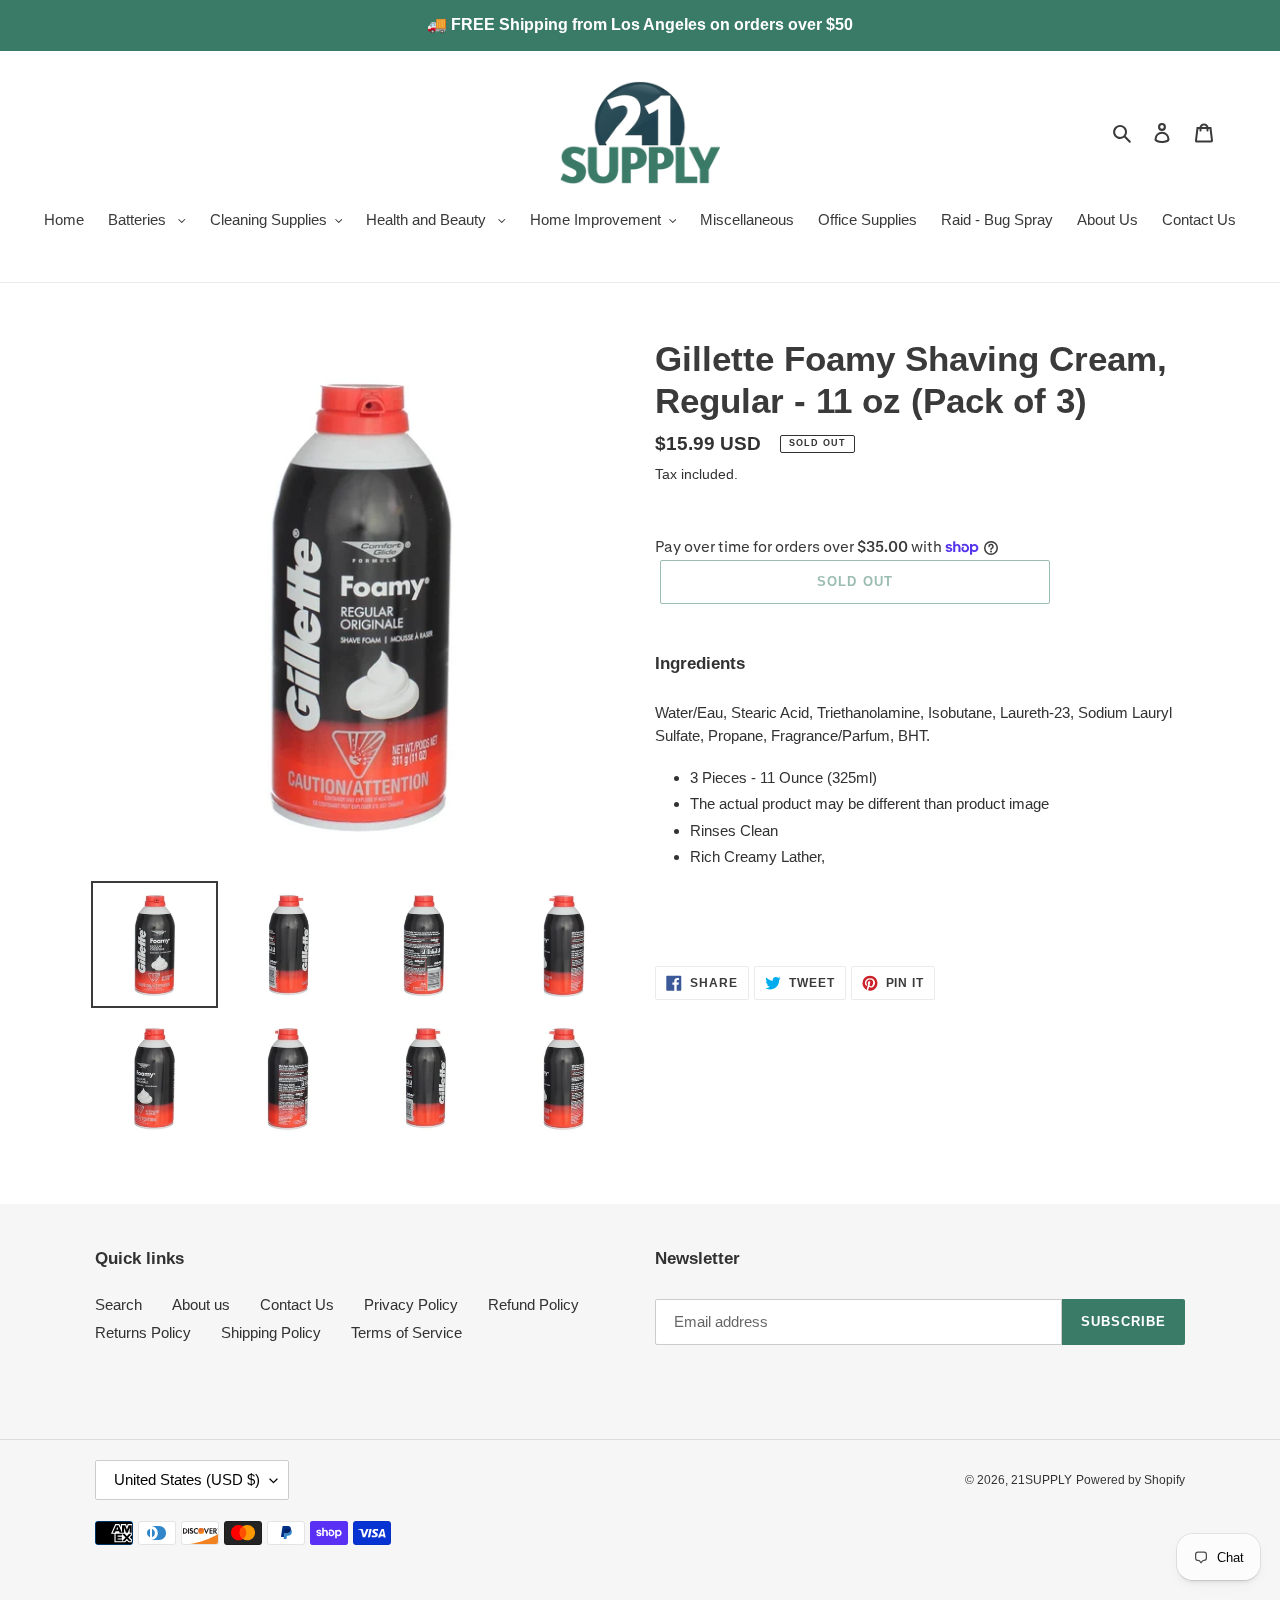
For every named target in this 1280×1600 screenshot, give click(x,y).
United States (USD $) (187, 1479)
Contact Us (297, 1304)
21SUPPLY (1041, 1480)
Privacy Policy (411, 1304)
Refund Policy (533, 1304)
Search (118, 1304)
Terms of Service (406, 1332)
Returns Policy (143, 1332)
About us (201, 1304)
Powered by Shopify (1130, 1480)
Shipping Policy (271, 1332)
